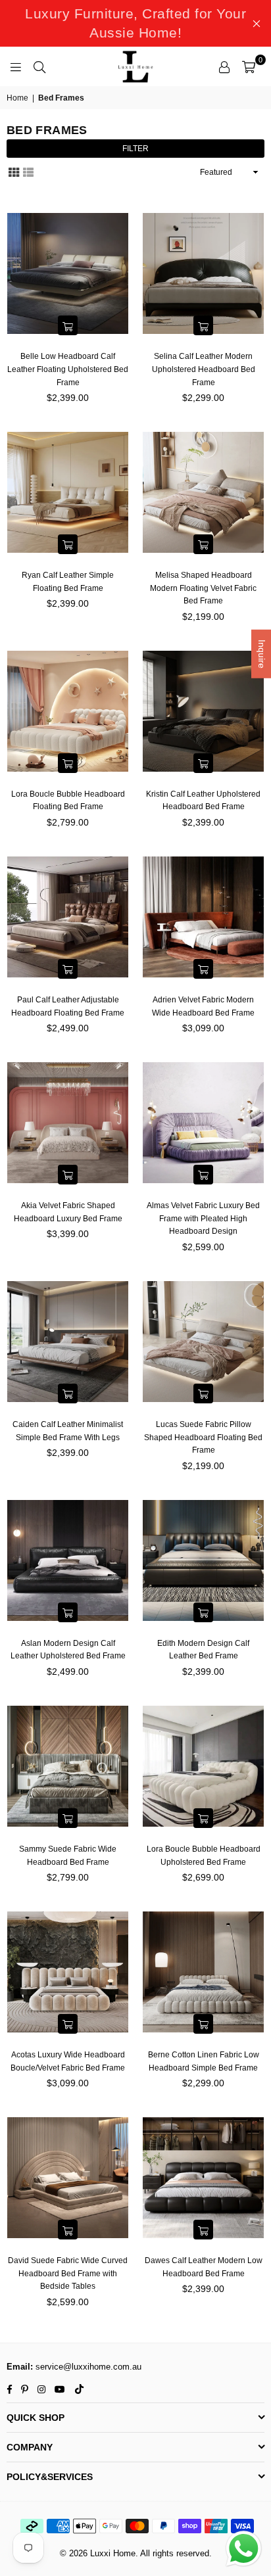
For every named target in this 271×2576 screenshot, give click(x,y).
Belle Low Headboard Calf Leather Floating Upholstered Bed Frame (68, 369)
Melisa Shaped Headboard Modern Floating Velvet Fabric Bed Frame (203, 588)
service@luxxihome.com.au (87, 2367)
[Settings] (224, 66)
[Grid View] (14, 171)
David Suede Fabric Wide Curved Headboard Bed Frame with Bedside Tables (68, 2273)
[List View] (28, 171)
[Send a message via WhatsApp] (244, 2549)
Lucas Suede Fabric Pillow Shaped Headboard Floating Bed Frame (203, 1437)
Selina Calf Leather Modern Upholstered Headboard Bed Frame (204, 369)
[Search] (39, 66)
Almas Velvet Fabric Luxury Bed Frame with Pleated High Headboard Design (203, 1218)
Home (17, 98)
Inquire (262, 654)
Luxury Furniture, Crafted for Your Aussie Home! (135, 23)
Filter (135, 149)
